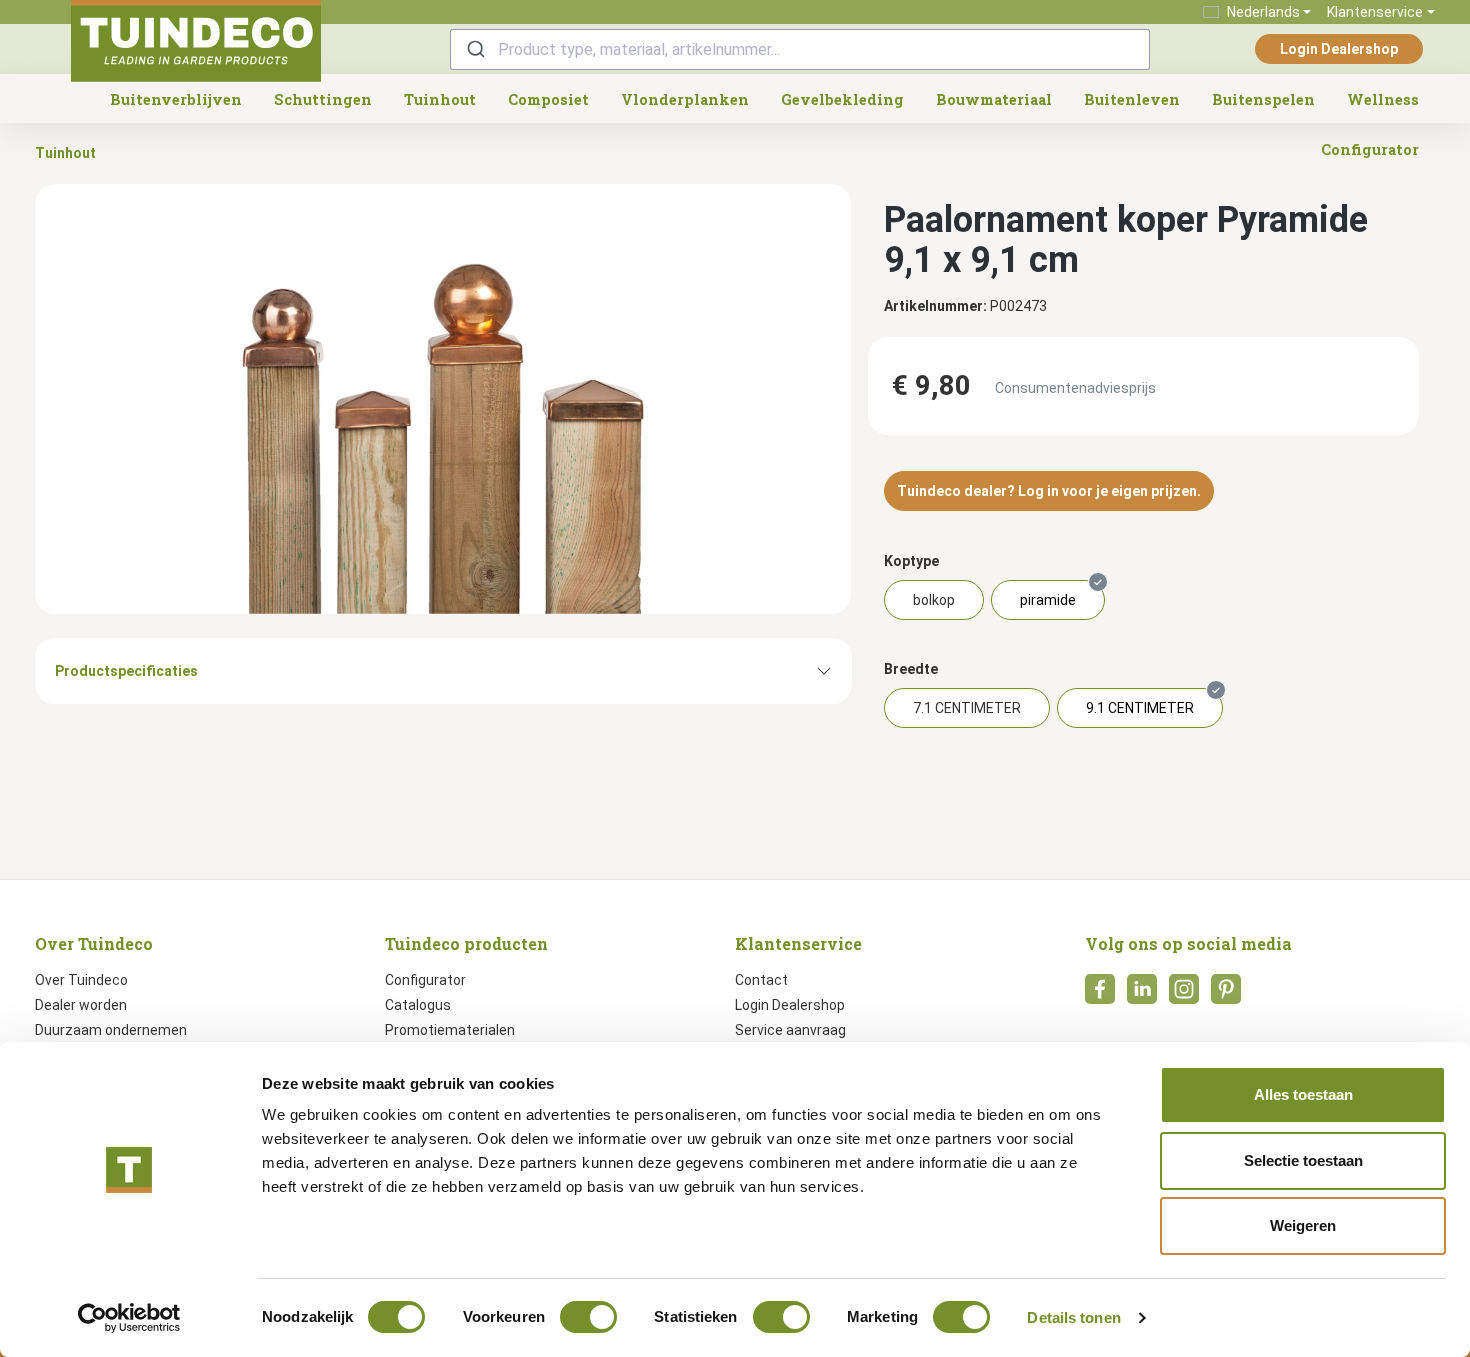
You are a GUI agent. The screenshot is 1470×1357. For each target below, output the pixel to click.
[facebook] (1100, 995)
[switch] (588, 1317)
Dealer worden (81, 1005)
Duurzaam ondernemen (111, 1030)
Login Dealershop (1339, 49)
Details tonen (1073, 1317)
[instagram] (1184, 995)
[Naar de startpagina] (196, 41)
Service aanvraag (790, 1030)
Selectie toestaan (1303, 1160)
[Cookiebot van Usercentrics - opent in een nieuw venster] (129, 1318)
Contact (761, 980)
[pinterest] (1226, 995)
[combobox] (800, 49)
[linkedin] (1142, 995)
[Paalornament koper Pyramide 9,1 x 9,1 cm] (443, 399)
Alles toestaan (1303, 1094)
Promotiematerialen (450, 1030)
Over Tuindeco (81, 980)
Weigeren (1303, 1225)
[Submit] (474, 49)
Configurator (425, 980)
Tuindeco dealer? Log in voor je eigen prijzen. (1049, 491)
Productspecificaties (126, 671)
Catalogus (418, 1005)
